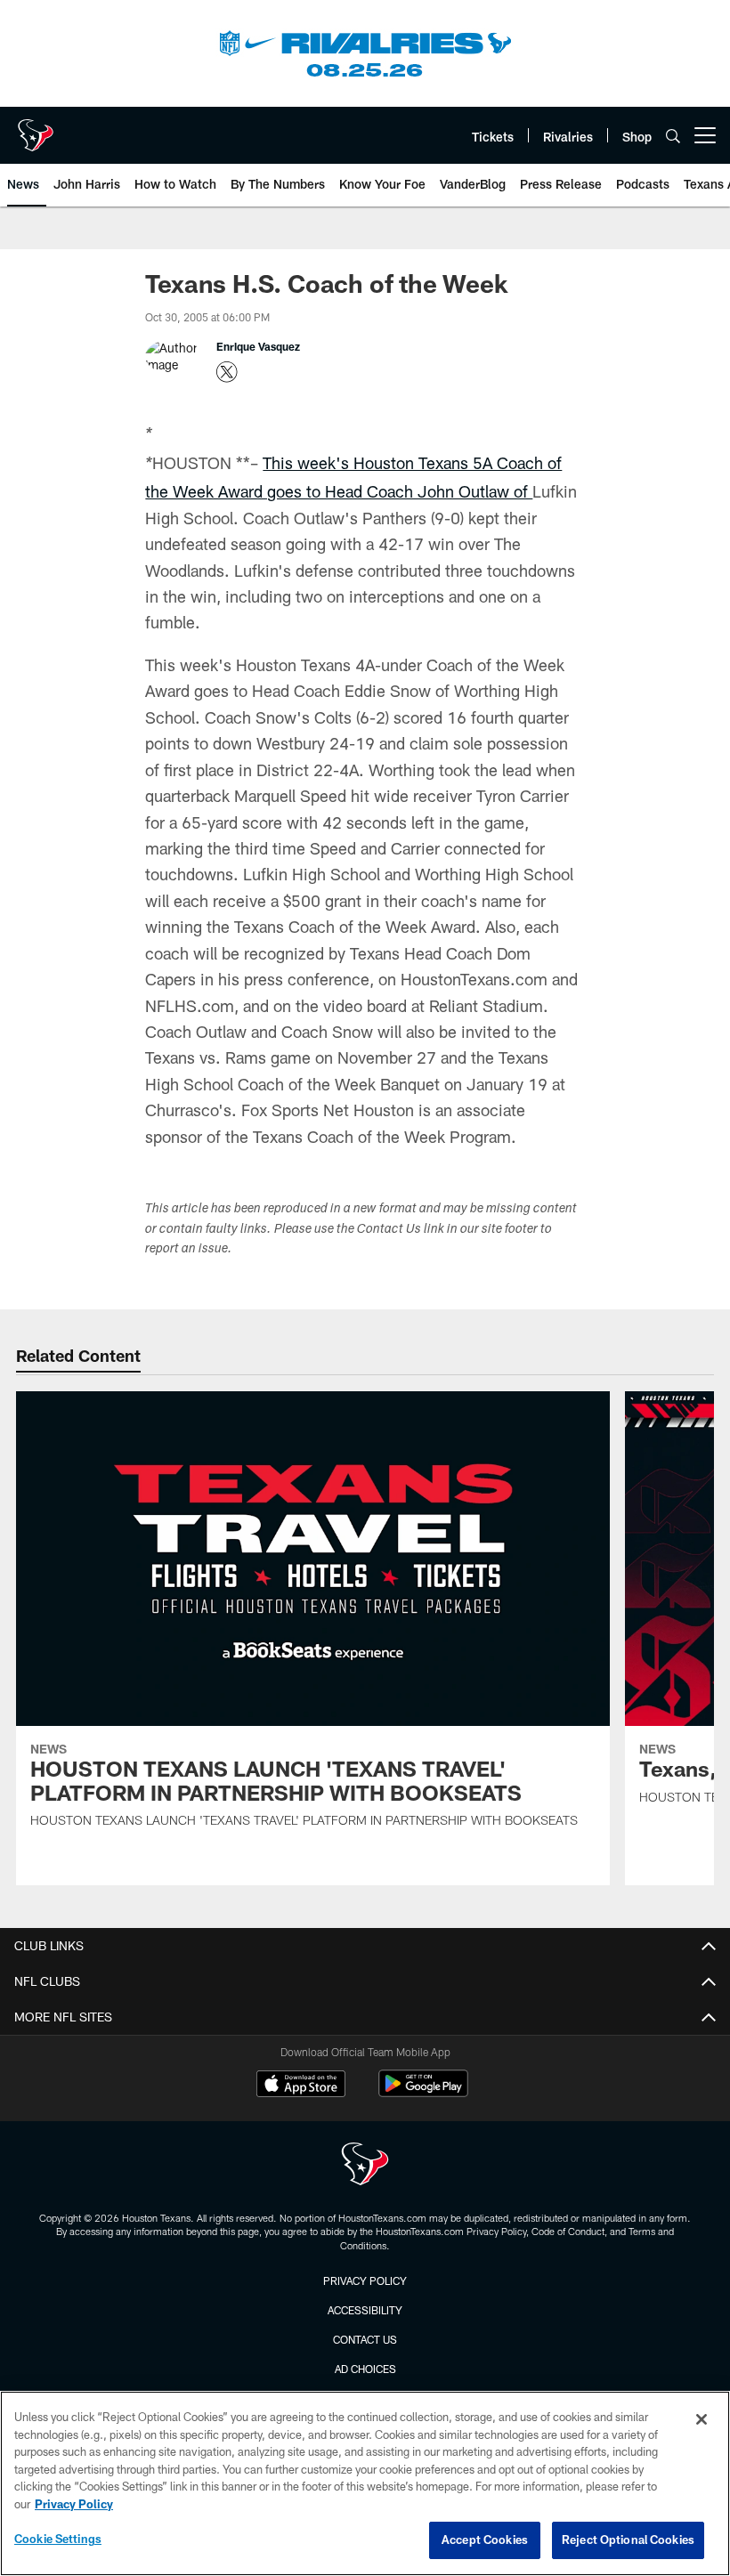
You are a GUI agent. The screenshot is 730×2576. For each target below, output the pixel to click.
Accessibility (365, 2310)
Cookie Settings (58, 2539)
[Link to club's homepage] (36, 128)
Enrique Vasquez (258, 346)
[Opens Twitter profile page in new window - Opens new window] (227, 372)
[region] (365, 2483)
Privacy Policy (365, 2280)
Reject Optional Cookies (628, 2540)
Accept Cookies (485, 2540)
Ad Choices (365, 2369)
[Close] (702, 2419)
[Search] (673, 136)
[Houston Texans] (365, 2166)
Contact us (365, 2339)
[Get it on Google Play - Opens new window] (423, 2092)
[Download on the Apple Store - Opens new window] (301, 2086)
